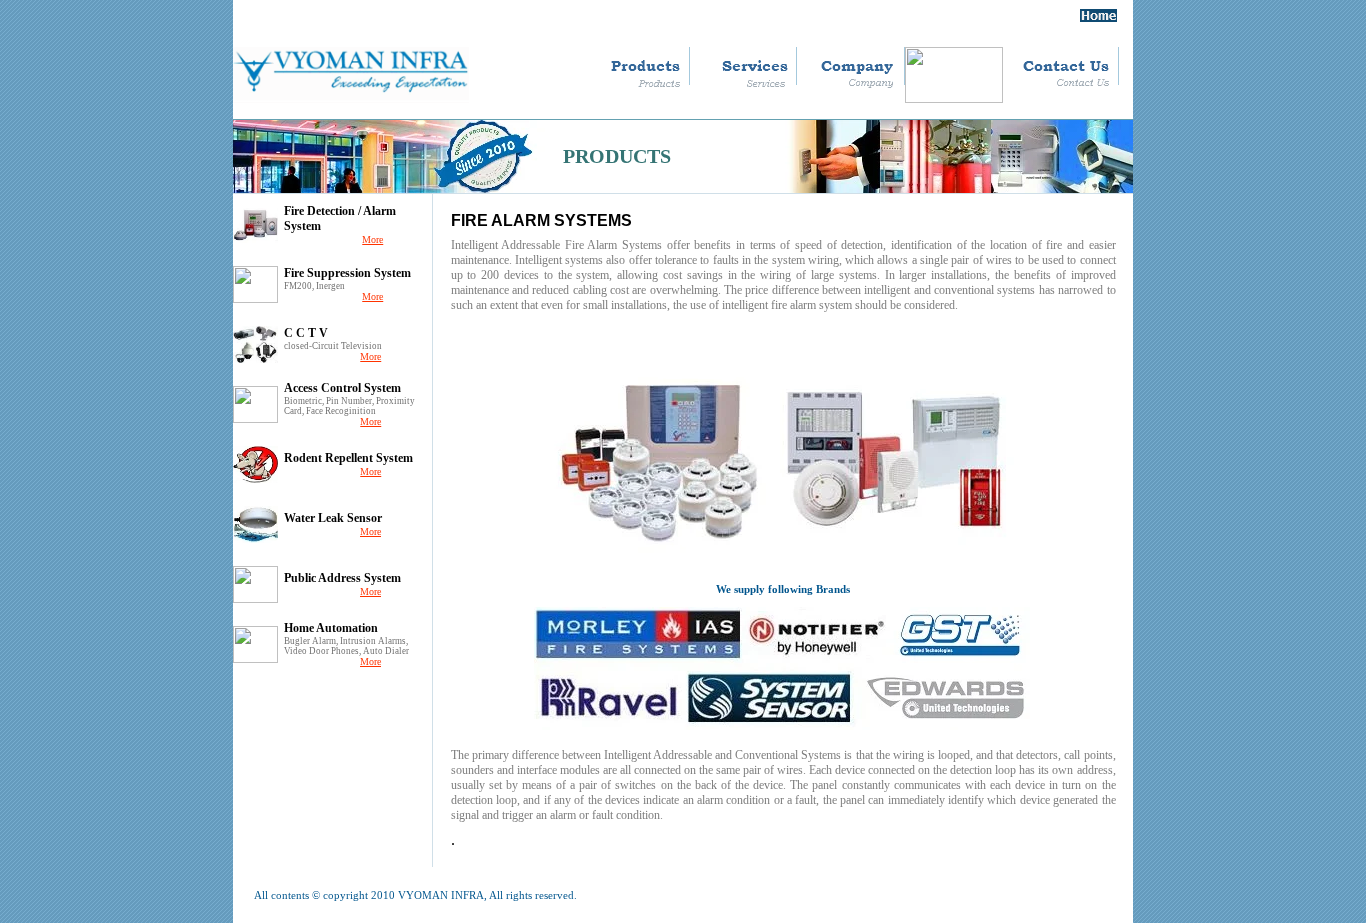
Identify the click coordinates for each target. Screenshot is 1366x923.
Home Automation (331, 628)
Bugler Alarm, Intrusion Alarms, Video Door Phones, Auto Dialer (346, 646)
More (372, 239)
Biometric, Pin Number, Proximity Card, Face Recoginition (349, 406)
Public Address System (342, 578)
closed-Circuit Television (333, 346)
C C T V (306, 333)
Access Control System (342, 388)
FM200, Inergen (314, 286)
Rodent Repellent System (348, 458)
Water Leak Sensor (333, 518)
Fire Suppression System (347, 273)
